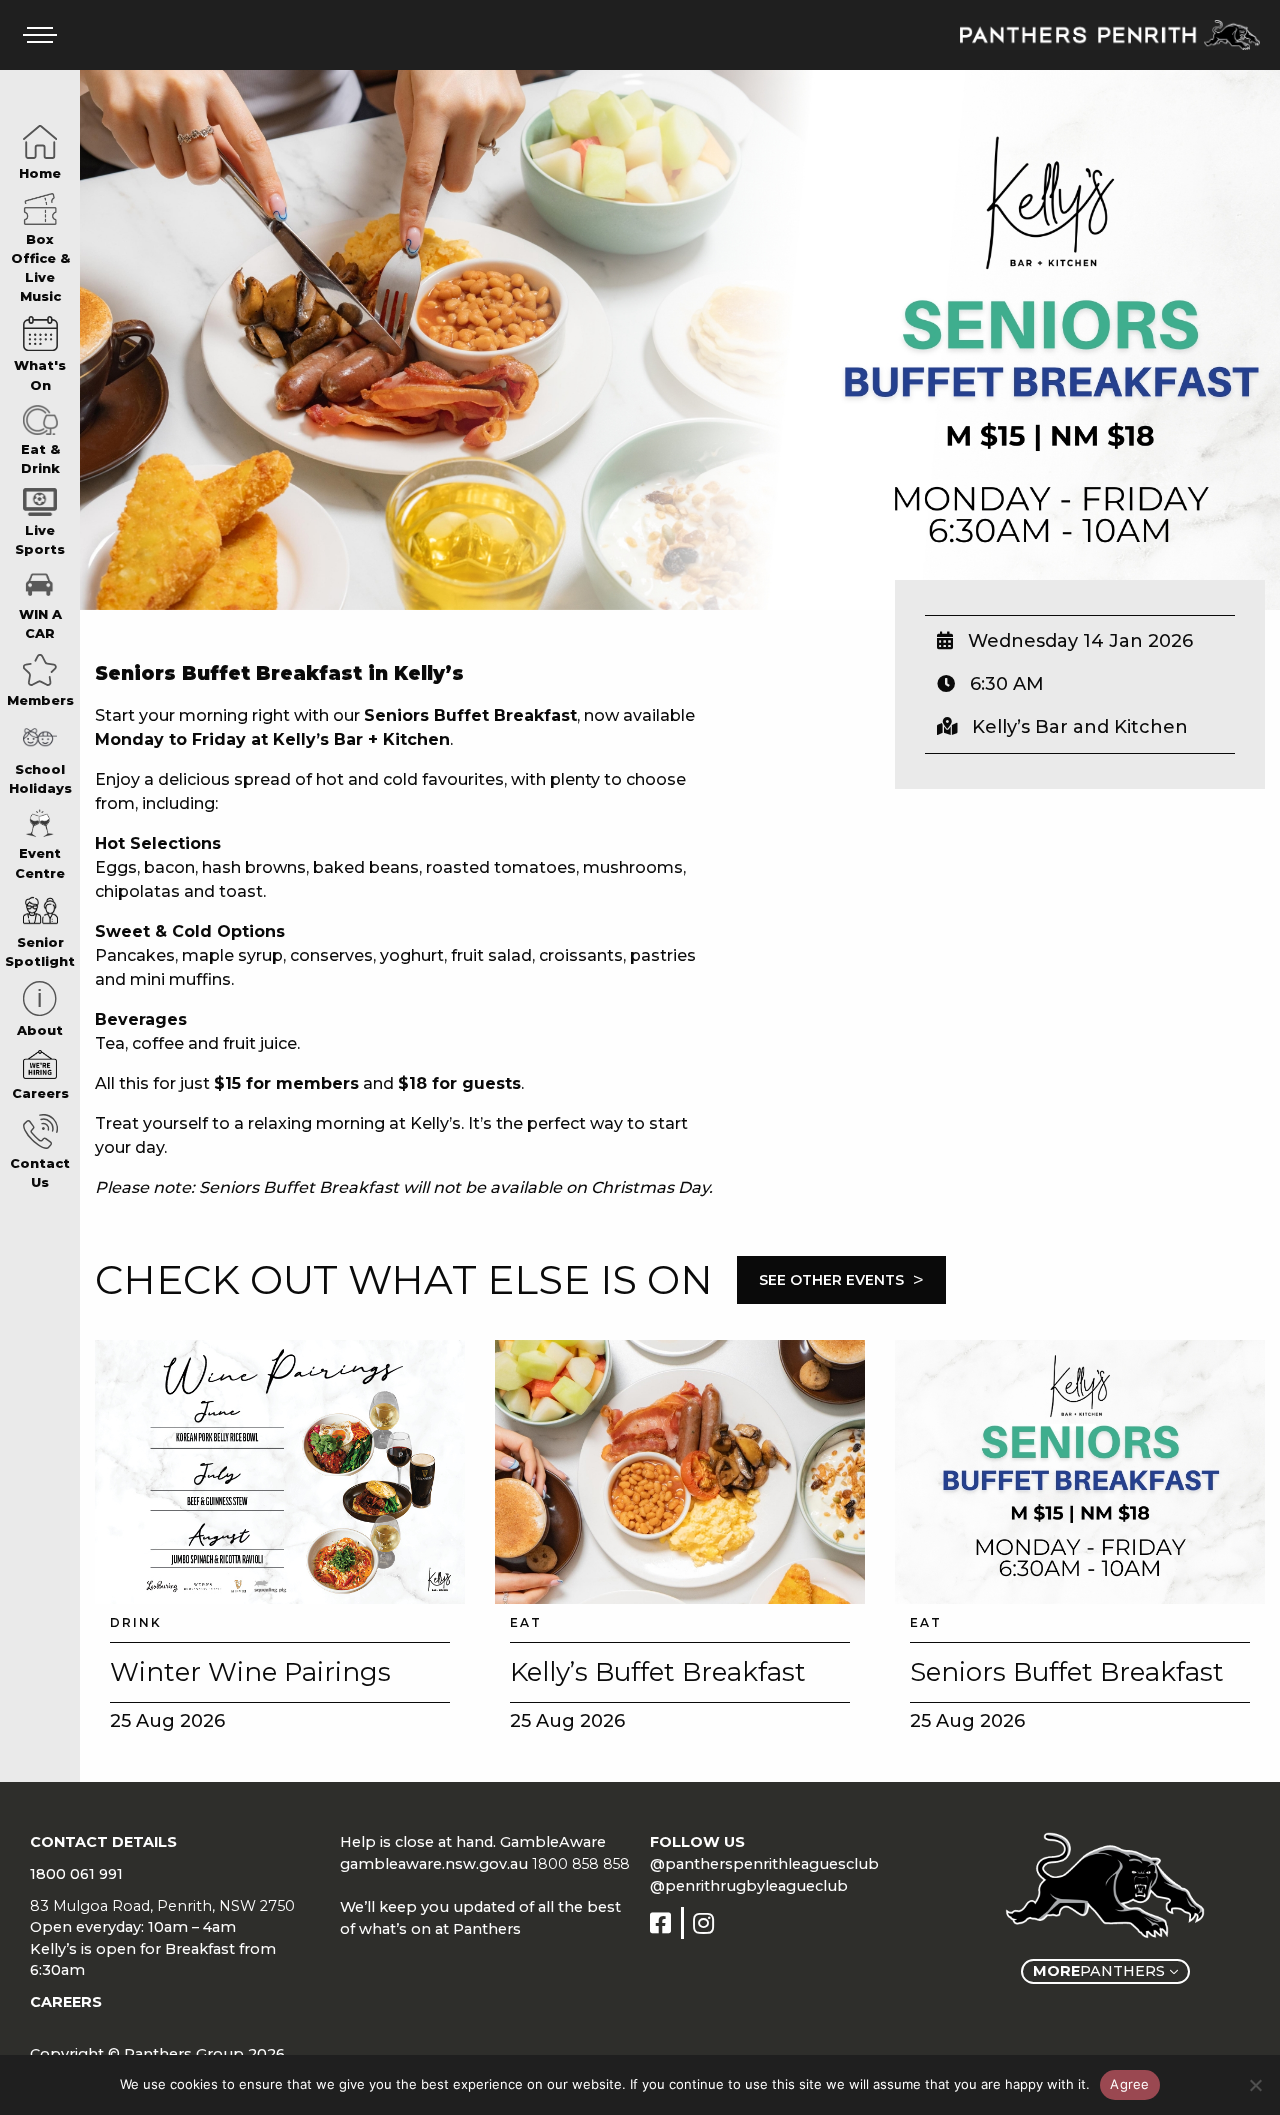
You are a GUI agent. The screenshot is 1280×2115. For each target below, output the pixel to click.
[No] (1255, 2085)
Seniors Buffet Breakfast (1067, 1672)
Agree (1129, 2084)
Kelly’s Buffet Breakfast (658, 1672)
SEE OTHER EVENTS (841, 1280)
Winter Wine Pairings (250, 1672)
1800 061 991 (76, 1874)
